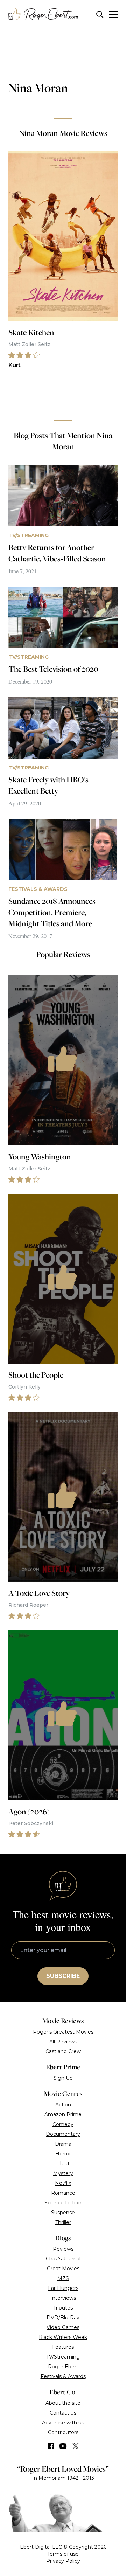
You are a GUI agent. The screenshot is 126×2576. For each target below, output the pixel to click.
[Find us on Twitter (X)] (76, 2446)
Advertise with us (63, 2423)
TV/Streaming (63, 2357)
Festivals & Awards (63, 2376)
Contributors (63, 2432)
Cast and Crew (63, 2051)
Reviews (63, 2249)
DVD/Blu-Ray (63, 2318)
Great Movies (63, 2269)
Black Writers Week (63, 2337)
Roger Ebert (63, 2367)
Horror (63, 2154)
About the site (63, 2403)
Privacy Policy (63, 2561)
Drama (63, 2144)
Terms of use (63, 2554)
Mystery (63, 2173)
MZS (63, 2278)
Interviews (63, 2298)
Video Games (63, 2327)
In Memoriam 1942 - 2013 (63, 2478)
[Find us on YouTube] (63, 2446)
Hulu (63, 2163)
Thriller (63, 2222)
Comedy (63, 2124)
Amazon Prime (63, 2114)
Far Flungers (63, 2288)
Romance (63, 2193)
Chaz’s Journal (63, 2259)
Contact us (63, 2413)
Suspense (63, 2213)
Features (63, 2347)
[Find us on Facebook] (51, 2446)
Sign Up (63, 2078)
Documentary (63, 2134)
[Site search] (100, 15)
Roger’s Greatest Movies (63, 2032)
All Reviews (63, 2042)
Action (63, 2105)
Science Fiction (63, 2203)
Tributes (63, 2308)
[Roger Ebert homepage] (43, 15)
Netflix (63, 2183)
